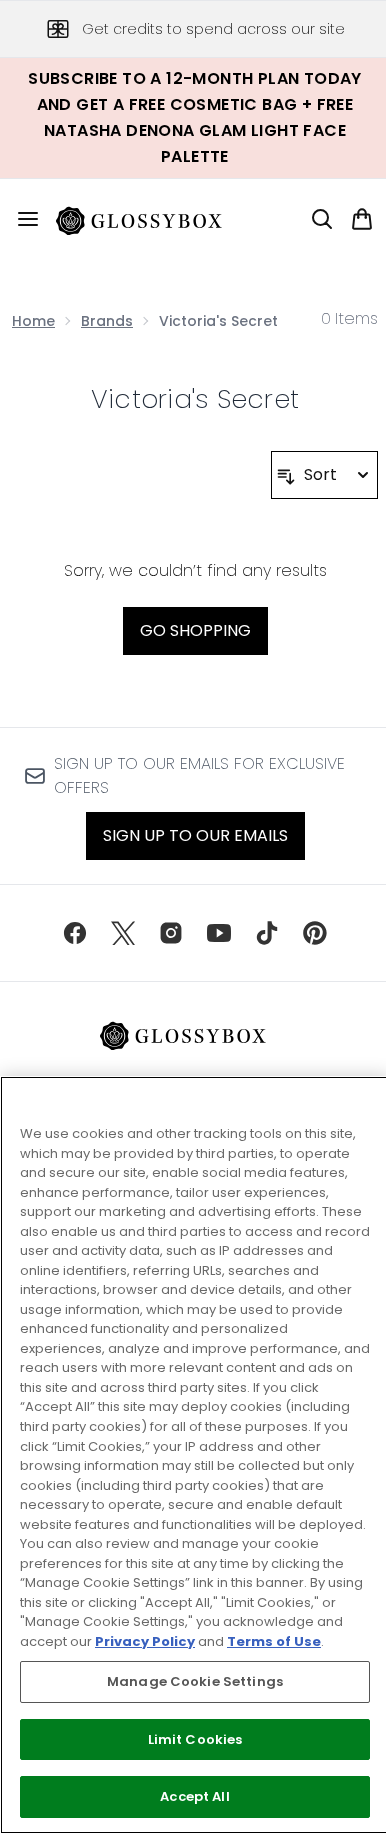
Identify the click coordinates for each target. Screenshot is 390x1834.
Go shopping (195, 630)
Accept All (194, 1796)
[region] (195, 1455)
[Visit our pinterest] (315, 933)
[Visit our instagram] (171, 933)
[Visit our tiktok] (267, 933)
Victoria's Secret (195, 399)
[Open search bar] (322, 219)
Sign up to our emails (195, 835)
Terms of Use (274, 1641)
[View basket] (362, 219)
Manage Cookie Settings (195, 1681)
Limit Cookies (195, 1739)
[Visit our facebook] (75, 933)
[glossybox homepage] (151, 219)
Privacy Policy (145, 1641)
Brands (107, 321)
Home (33, 321)
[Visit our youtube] (219, 933)
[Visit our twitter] (123, 933)
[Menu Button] (20, 219)
